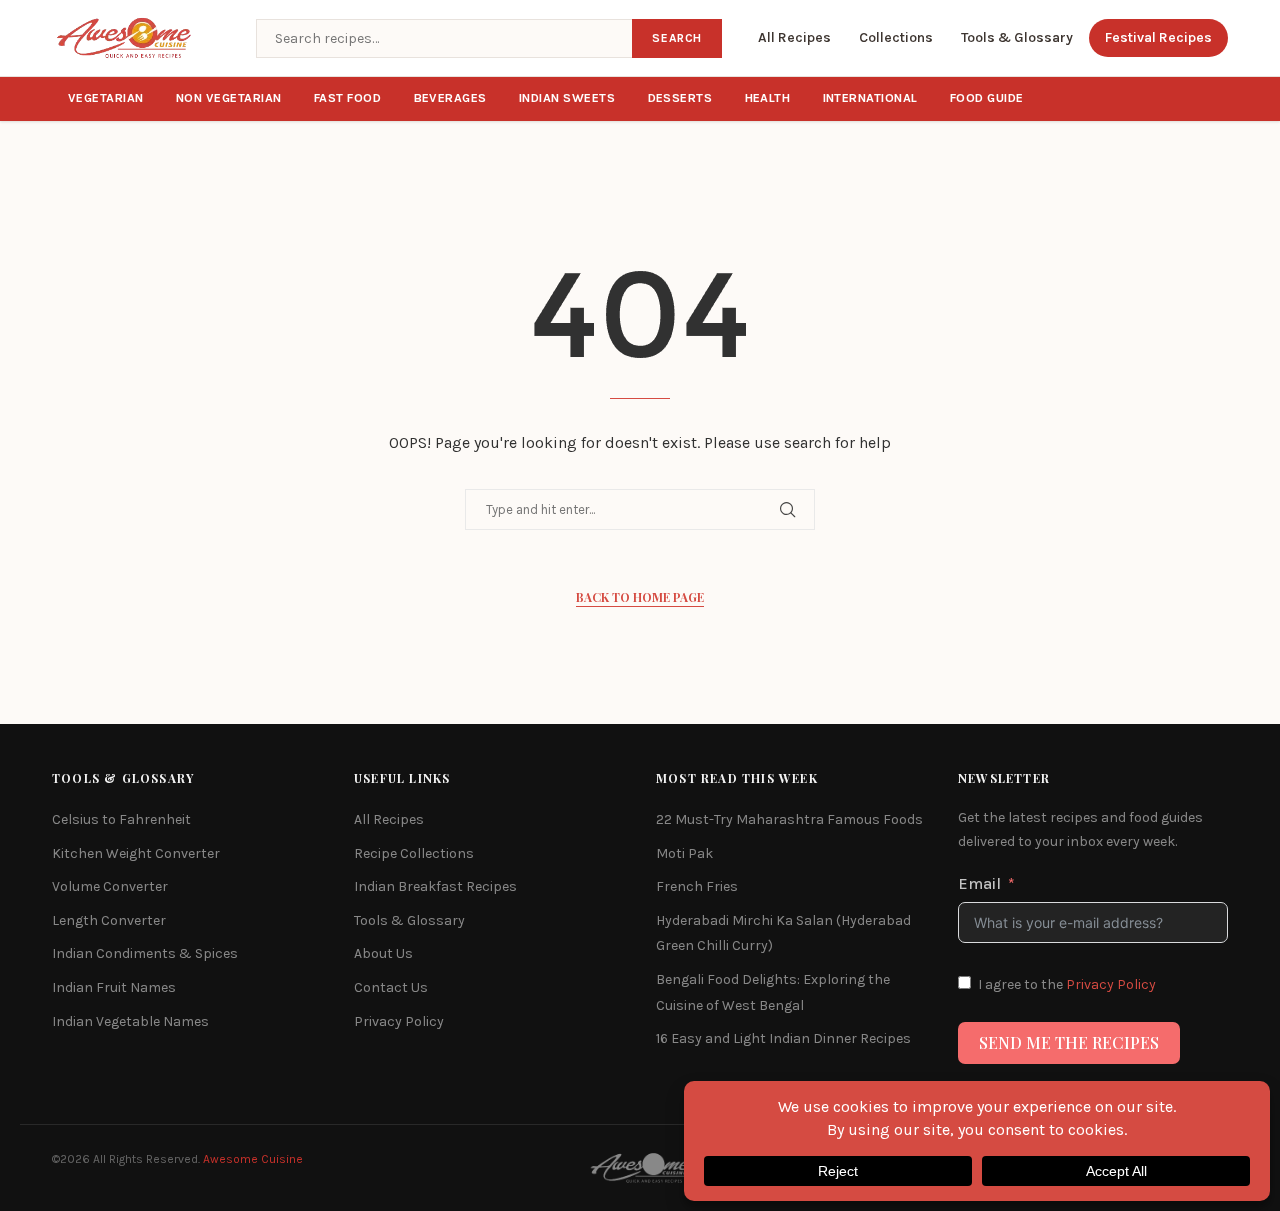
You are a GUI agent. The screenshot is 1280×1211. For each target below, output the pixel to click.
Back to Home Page (640, 597)
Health (768, 98)
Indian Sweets (567, 98)
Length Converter (109, 920)
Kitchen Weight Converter (136, 853)
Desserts (680, 98)
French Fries (697, 886)
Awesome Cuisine (253, 1159)
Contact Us (391, 987)
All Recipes (794, 37)
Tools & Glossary (1017, 37)
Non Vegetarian (229, 98)
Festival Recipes (1158, 37)
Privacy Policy (399, 1021)
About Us (383, 953)
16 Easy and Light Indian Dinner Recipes (783, 1038)
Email (979, 883)
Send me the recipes (1069, 1042)
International (871, 98)
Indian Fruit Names (114, 987)
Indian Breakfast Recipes (435, 886)
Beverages (451, 98)
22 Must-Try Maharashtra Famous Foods (789, 819)
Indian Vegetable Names (130, 1021)
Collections (896, 37)
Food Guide (987, 98)
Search (677, 38)
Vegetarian (106, 98)
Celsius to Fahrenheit (121, 819)
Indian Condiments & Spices (145, 953)
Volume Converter (110, 886)
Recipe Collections (414, 853)
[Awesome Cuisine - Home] (142, 38)
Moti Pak (684, 853)
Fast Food (348, 98)
